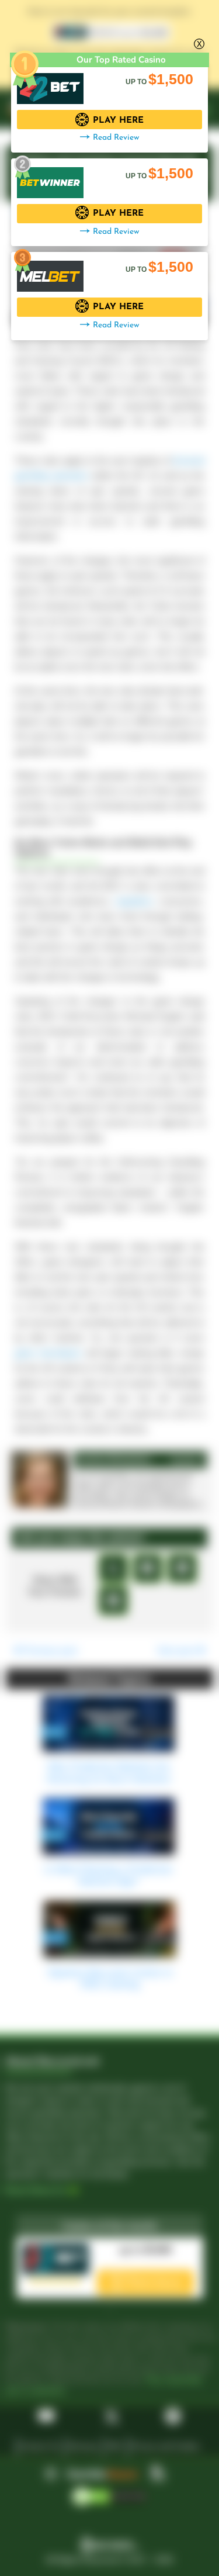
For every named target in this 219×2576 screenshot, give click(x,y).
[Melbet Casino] (50, 270)
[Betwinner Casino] (50, 177)
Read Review (116, 138)
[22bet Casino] (50, 83)
